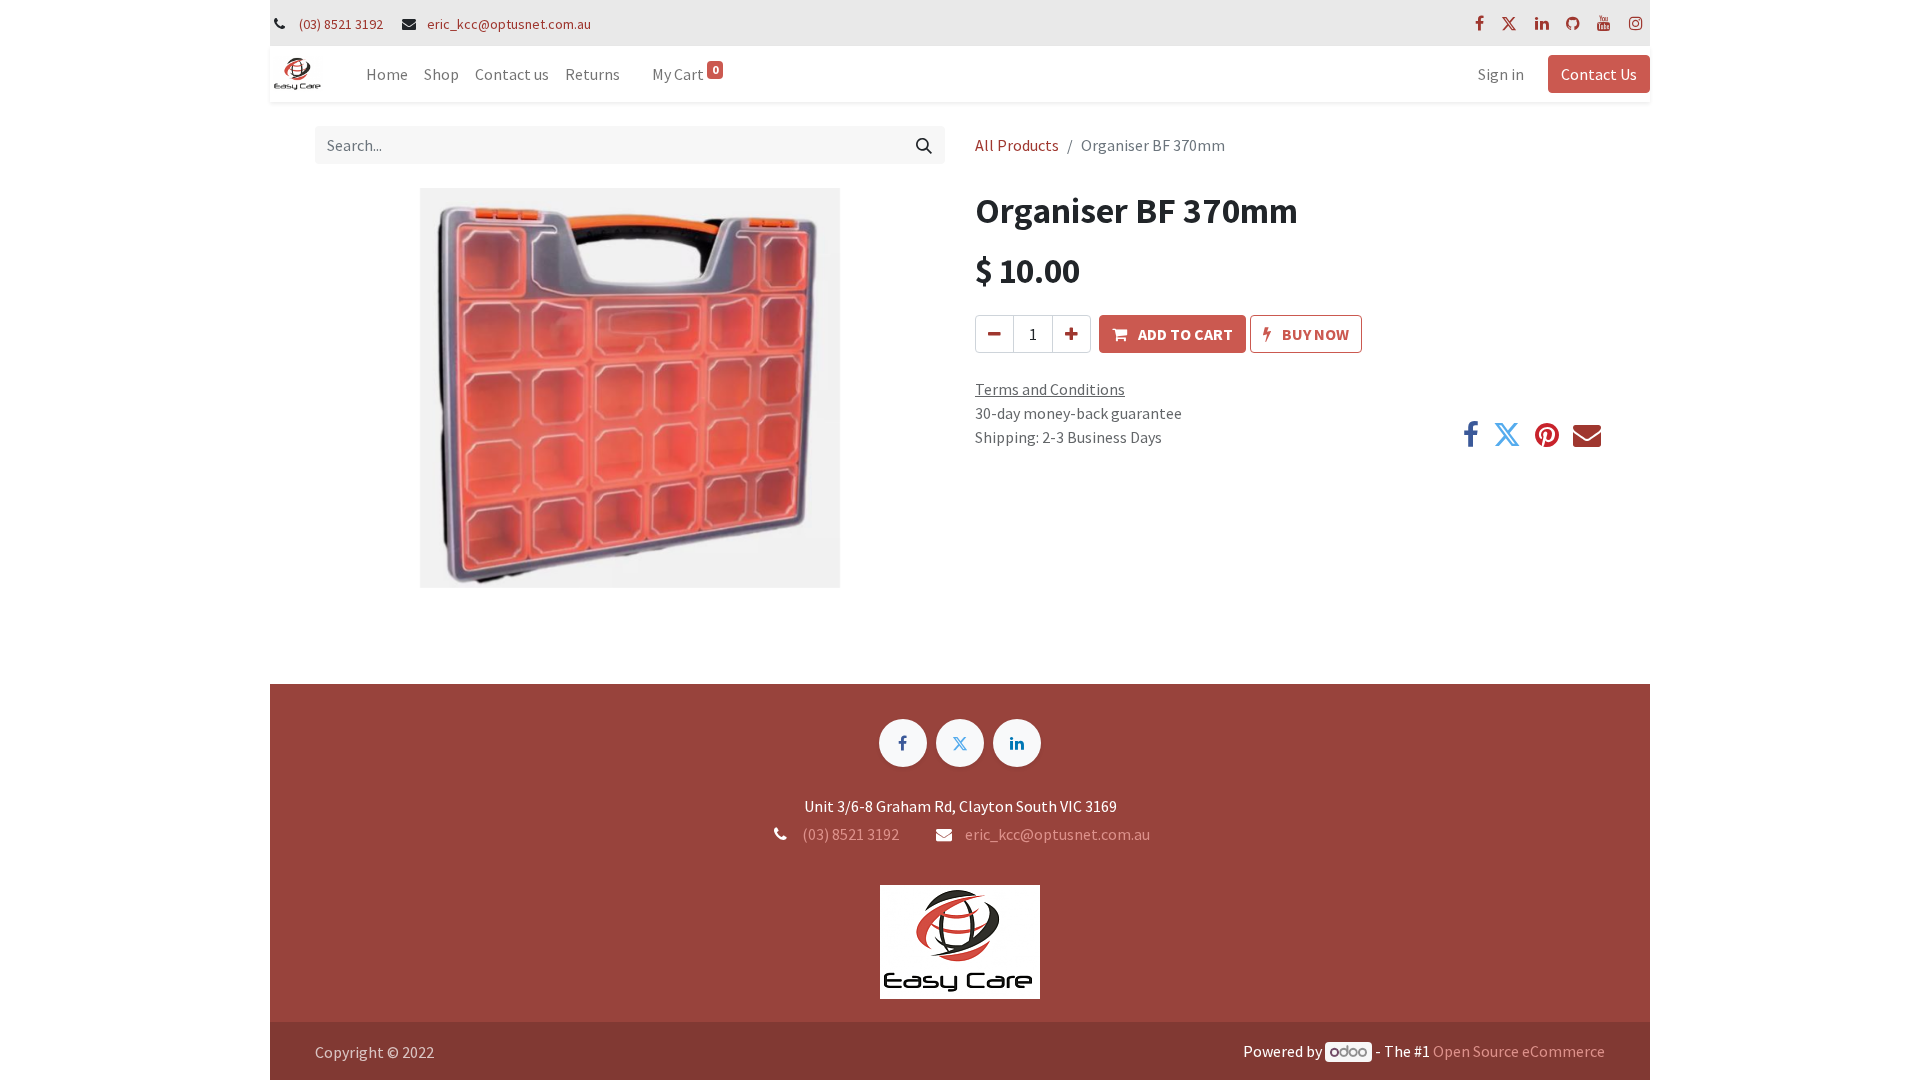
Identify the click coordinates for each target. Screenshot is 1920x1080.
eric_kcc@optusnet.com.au (509, 24)
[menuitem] (387, 74)
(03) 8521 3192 (341, 24)
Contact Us (1599, 74)
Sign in (1501, 74)
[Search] (924, 145)
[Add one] (1071, 334)
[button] (1172, 334)
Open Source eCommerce (1519, 1051)
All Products (1017, 145)
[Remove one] (994, 334)
